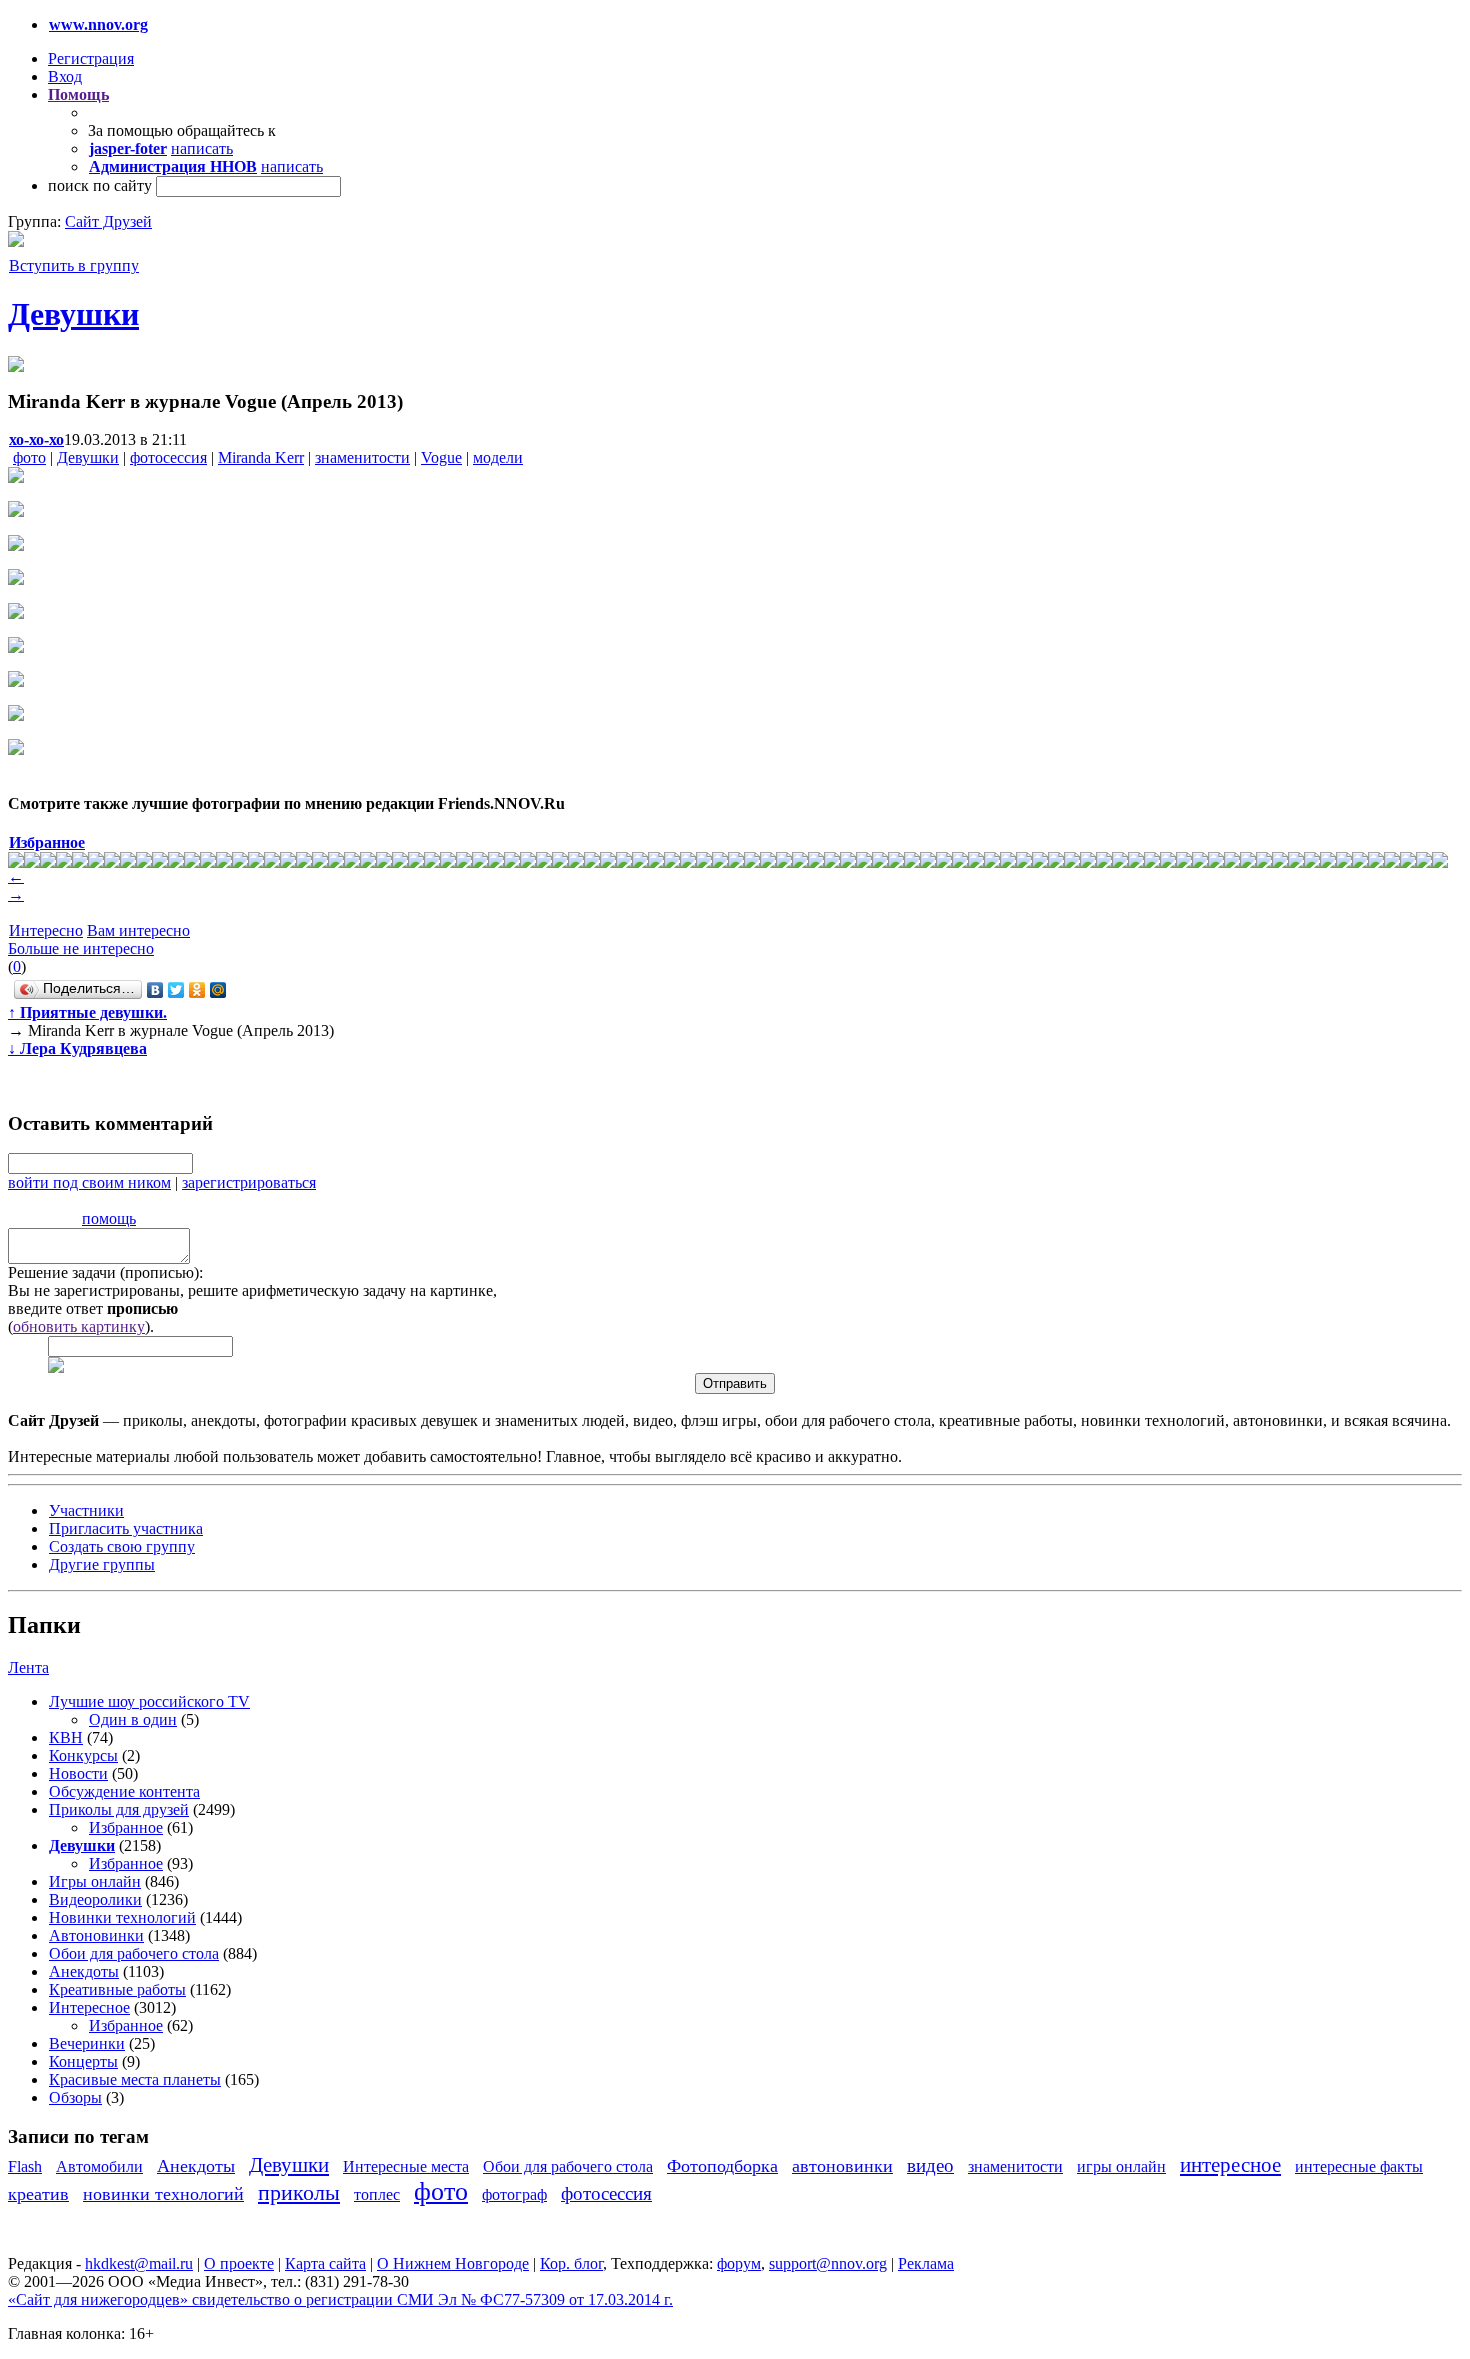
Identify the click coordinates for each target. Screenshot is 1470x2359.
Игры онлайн (95, 1881)
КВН (66, 1737)
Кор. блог (571, 2263)
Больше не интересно (81, 948)
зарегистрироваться (249, 1182)
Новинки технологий (122, 1917)
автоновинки (842, 2166)
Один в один (133, 1719)
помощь (109, 1218)
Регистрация (91, 58)
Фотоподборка (722, 2166)
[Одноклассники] (197, 990)
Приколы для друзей (119, 1809)
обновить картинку (79, 1326)
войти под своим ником (89, 1182)
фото (29, 457)
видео (930, 2165)
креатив (38, 2194)
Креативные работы (117, 1989)
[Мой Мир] (218, 990)
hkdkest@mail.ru (139, 2263)
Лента (28, 1667)
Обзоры (75, 2097)
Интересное (89, 2007)
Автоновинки (96, 1935)
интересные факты (1359, 2166)
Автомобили (99, 2166)
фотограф (514, 2194)
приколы (299, 2192)
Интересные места (406, 2166)
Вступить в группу (74, 265)
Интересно (46, 930)
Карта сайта (325, 2263)
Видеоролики (95, 1899)
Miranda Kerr (261, 457)
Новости (78, 1773)
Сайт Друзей (108, 221)
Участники (86, 1510)
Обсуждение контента (124, 1791)
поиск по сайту (100, 185)
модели (498, 457)
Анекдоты (84, 1971)
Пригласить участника (126, 1528)
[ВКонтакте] (155, 990)
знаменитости (362, 457)
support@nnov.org (828, 2263)
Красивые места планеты (135, 2079)
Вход (65, 76)
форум (739, 2263)
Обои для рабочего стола (134, 1953)
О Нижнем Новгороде (453, 2263)
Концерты (83, 2061)
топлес (377, 2194)
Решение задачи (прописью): (105, 1272)
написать (202, 148)
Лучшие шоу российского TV (149, 1701)
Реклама (926, 2263)
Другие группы (102, 1564)
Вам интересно (138, 930)
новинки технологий (163, 2194)
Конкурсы (83, 1755)
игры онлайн (1121, 2166)
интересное (1230, 2164)
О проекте (239, 2263)
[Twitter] (176, 990)
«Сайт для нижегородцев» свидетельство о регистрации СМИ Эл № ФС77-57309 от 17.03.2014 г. (340, 2299)
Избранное (126, 1827)
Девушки (73, 314)
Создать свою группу (122, 1546)
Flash (25, 2166)
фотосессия (168, 457)
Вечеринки (87, 2043)
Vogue (441, 457)
